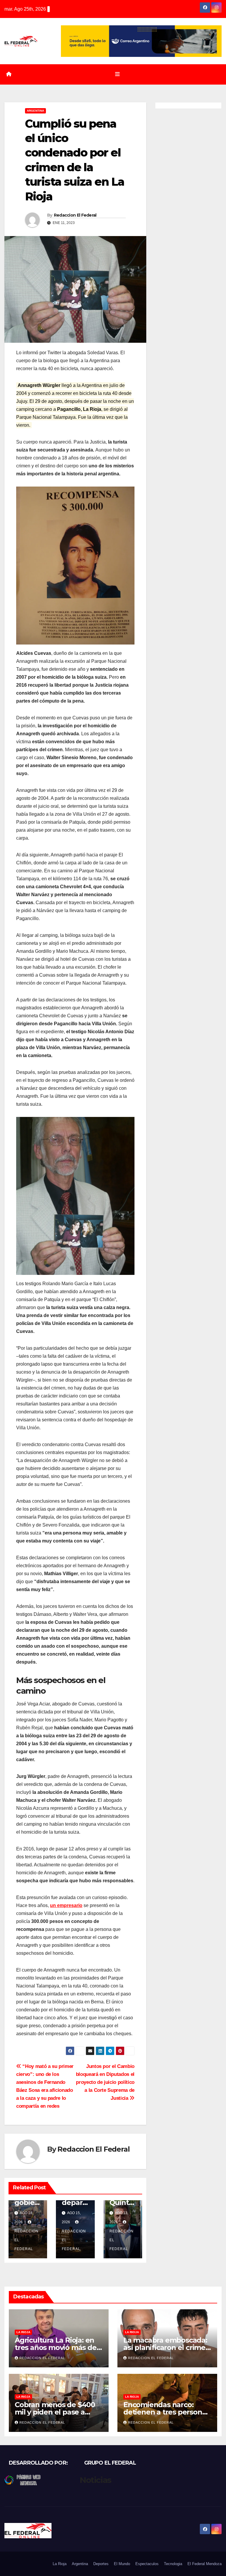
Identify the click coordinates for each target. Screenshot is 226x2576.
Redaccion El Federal (75, 215)
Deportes (101, 2564)
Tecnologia (173, 2564)
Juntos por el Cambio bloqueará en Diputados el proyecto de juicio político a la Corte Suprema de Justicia (105, 2082)
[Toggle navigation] (117, 74)
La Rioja (23, 2332)
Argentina (35, 111)
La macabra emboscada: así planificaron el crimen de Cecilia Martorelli (167, 2347)
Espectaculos (147, 2564)
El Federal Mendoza (205, 2564)
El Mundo (122, 2564)
